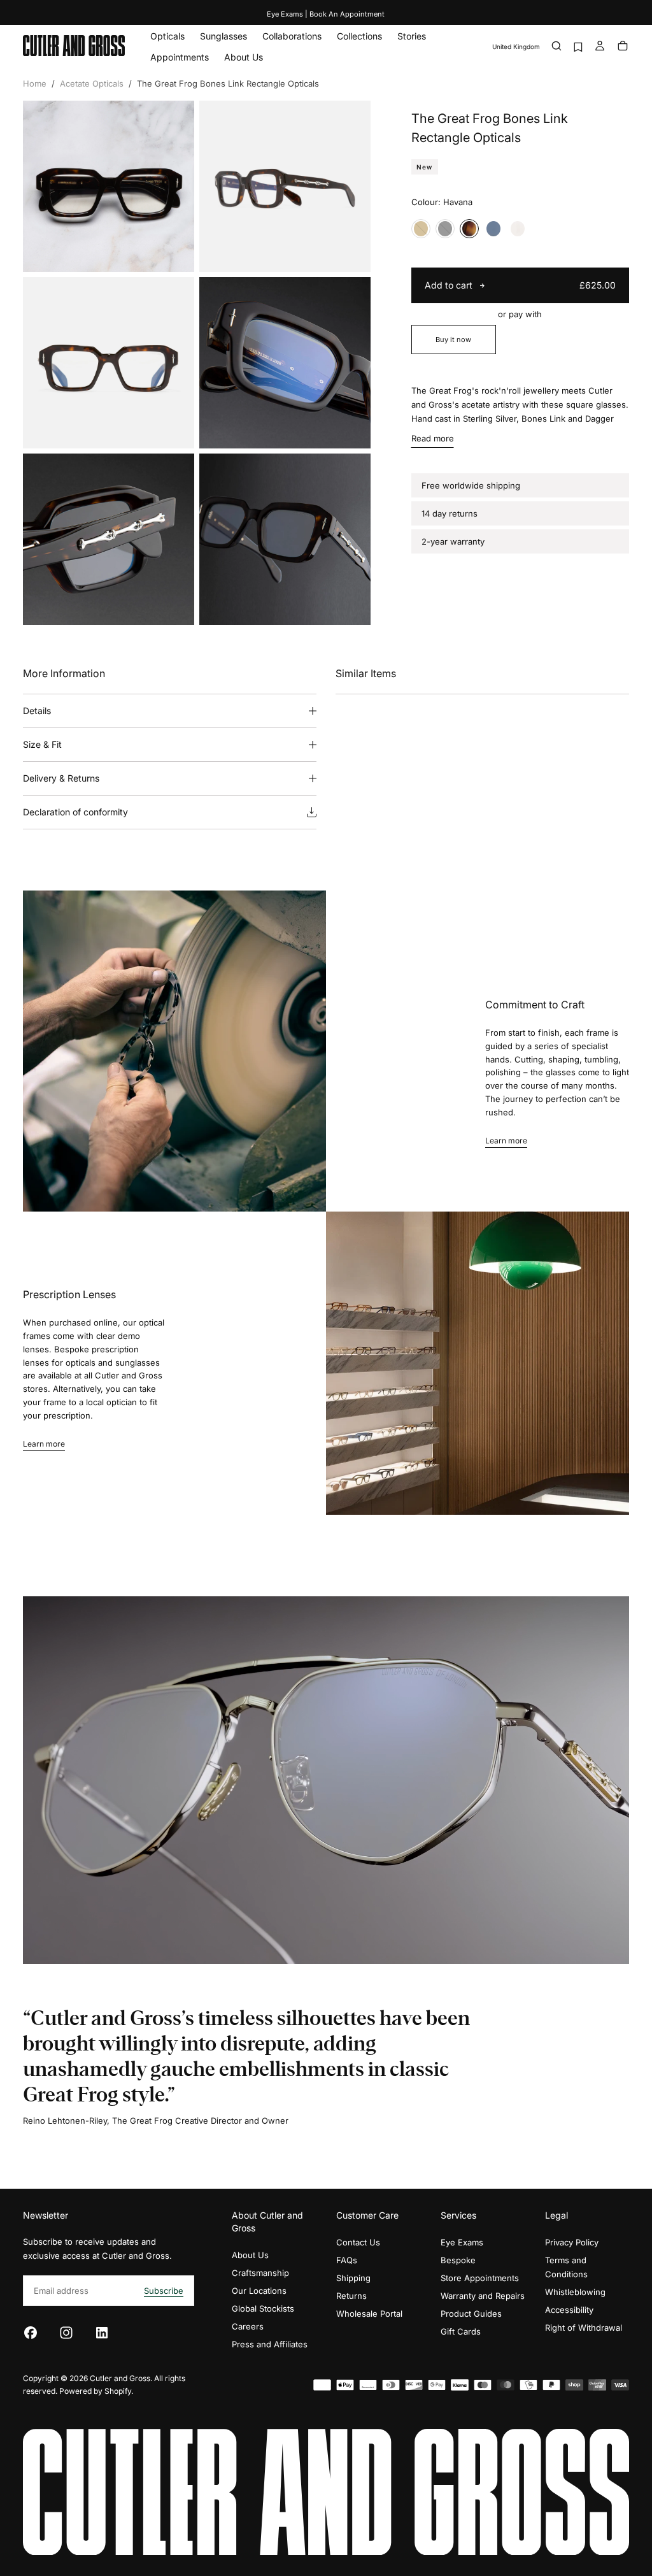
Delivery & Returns (61, 778)
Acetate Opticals (92, 83)
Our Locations (259, 2291)
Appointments (180, 57)
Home (35, 83)
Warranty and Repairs (483, 2296)
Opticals (167, 36)
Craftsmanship (260, 2273)
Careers (248, 2326)
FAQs (347, 2260)
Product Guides (471, 2314)
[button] (516, 47)
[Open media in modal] (174, 252)
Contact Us (358, 2242)
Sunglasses (223, 36)
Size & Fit (42, 744)
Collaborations (292, 36)
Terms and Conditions (566, 2267)
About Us (244, 57)
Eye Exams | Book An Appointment (326, 14)
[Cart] (623, 47)
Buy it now (453, 340)
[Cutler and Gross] (326, 2492)
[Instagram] (66, 2333)
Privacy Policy (572, 2242)
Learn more (506, 1141)
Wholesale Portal (369, 2314)
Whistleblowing (575, 2292)
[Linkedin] (102, 2333)
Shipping (353, 2278)
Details (37, 711)
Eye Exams (462, 2242)
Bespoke (458, 2260)
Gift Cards (461, 2331)
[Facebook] (31, 2333)
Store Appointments (480, 2278)
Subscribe (164, 2291)
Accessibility (569, 2310)
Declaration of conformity (75, 812)
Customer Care (367, 2215)
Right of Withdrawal (584, 2328)
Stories (412, 36)
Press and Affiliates (270, 2344)
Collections (359, 36)
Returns (351, 2296)
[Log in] (600, 47)
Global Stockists (263, 2308)
